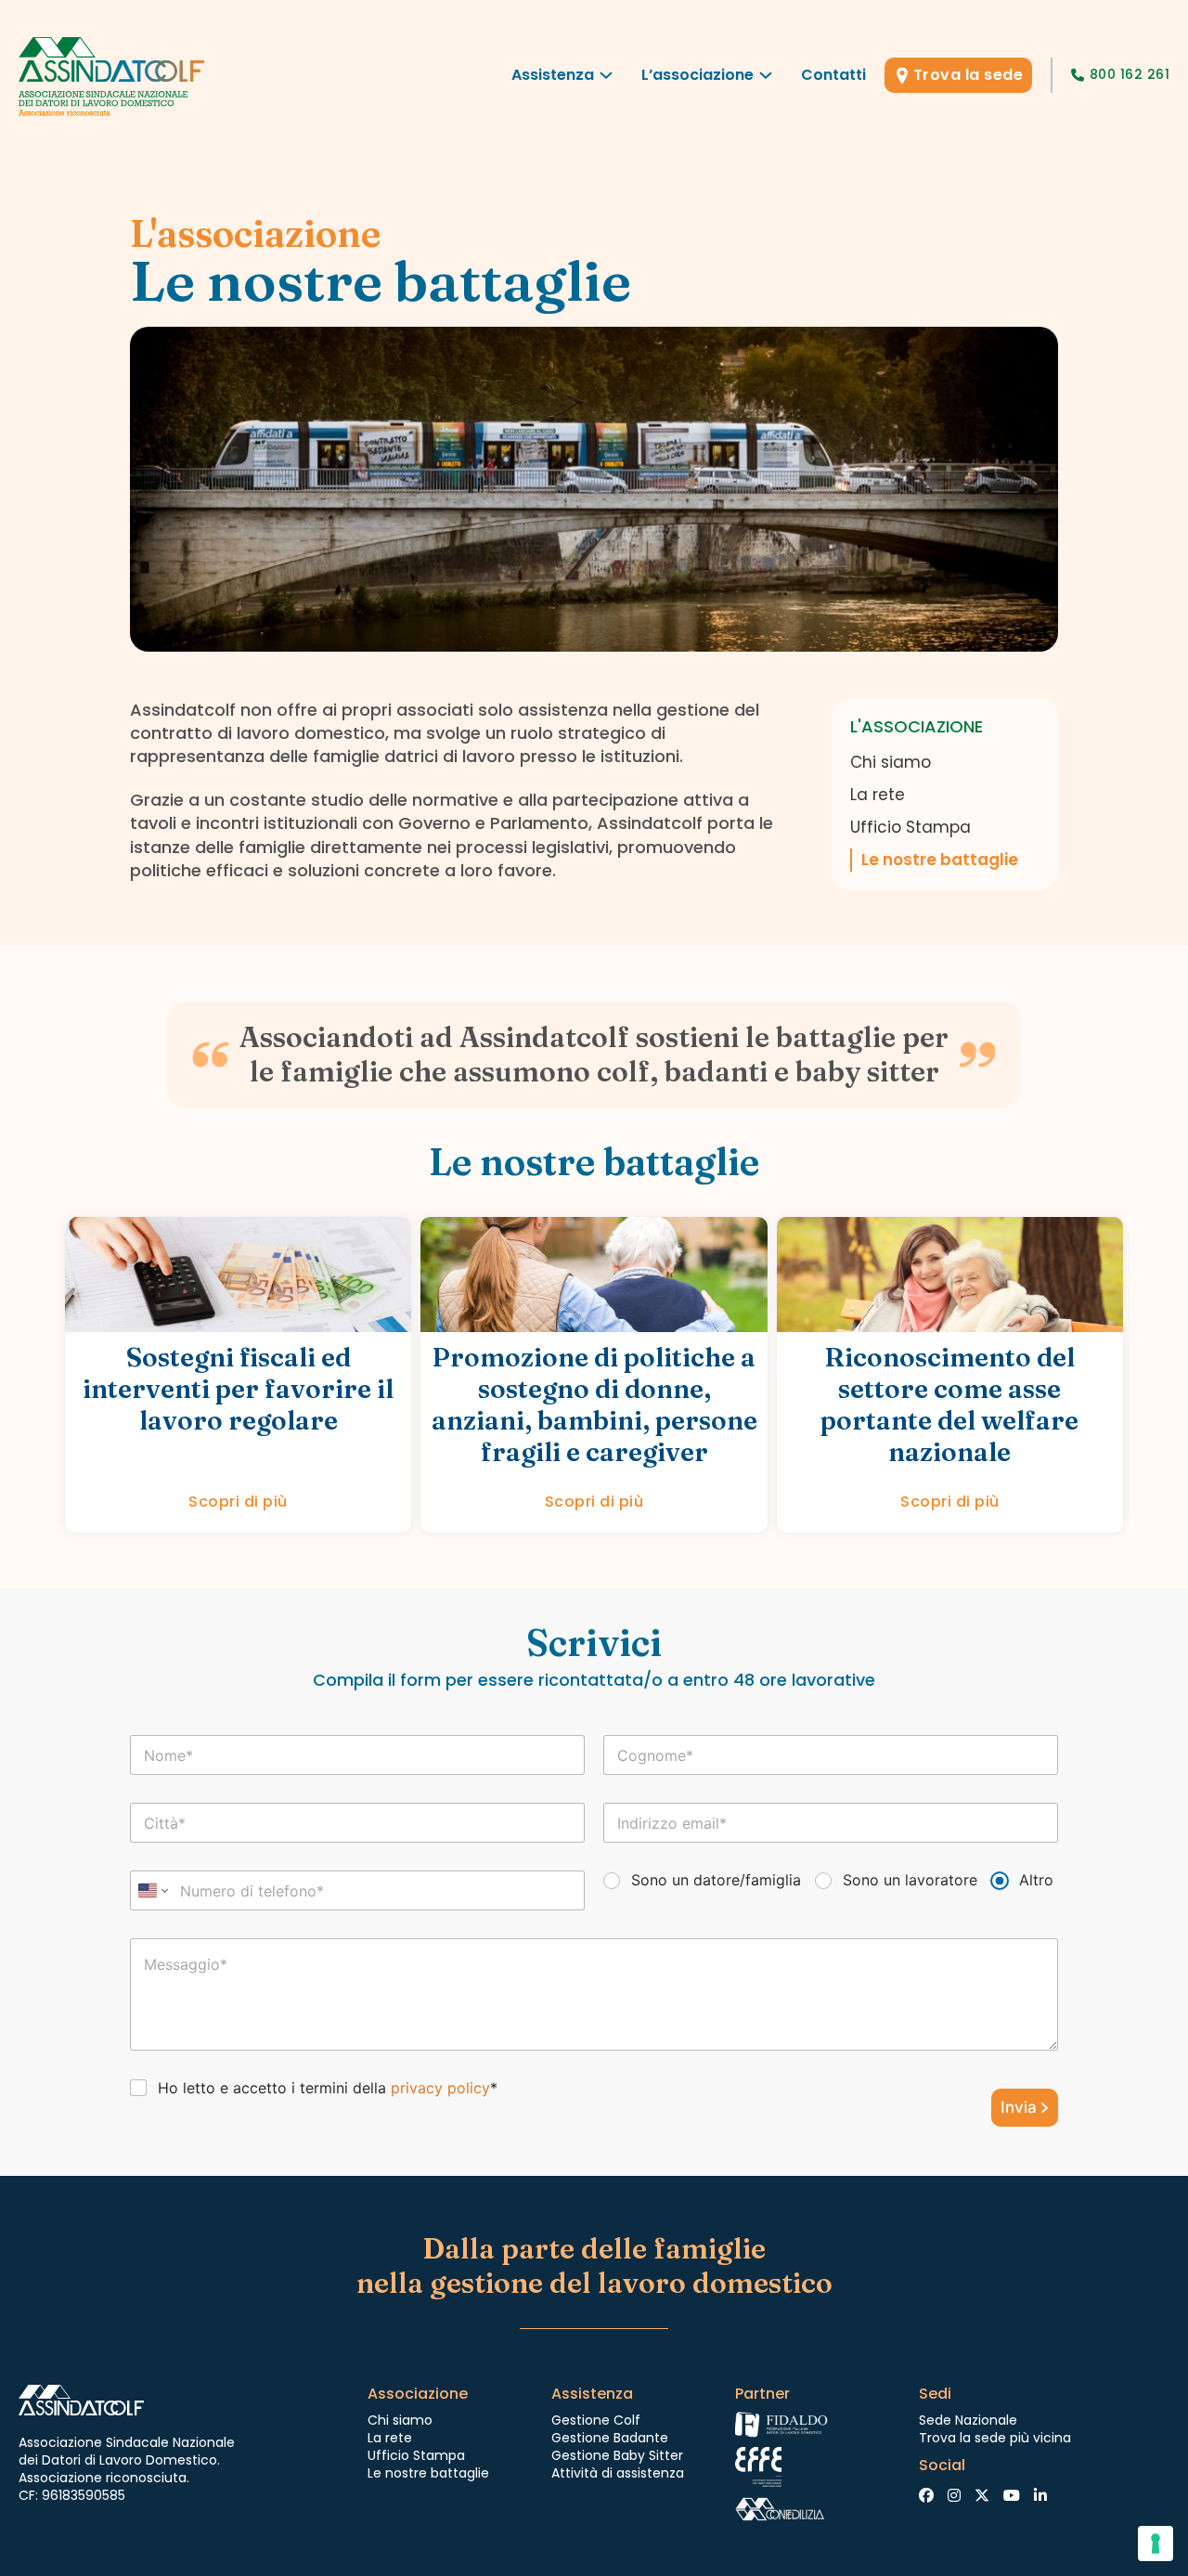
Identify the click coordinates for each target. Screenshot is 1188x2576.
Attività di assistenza (618, 2473)
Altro (1036, 1880)
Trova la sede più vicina (995, 2438)
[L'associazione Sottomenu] (766, 80)
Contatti (833, 75)
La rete (878, 795)
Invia (1019, 2107)
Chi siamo (891, 762)
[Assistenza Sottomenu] (606, 80)
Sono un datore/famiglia (716, 1880)
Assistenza (553, 75)
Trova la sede (968, 75)
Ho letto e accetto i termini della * (328, 2088)
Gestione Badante (610, 2438)
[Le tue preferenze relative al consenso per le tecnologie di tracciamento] (1156, 2544)
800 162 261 (1130, 74)
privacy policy (440, 2088)
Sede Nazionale (968, 2420)
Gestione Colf (596, 2420)
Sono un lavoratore (910, 1880)
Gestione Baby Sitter (617, 2455)
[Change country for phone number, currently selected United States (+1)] (152, 1890)
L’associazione (697, 75)
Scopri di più (238, 1502)
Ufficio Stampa (910, 827)
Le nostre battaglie (940, 860)
